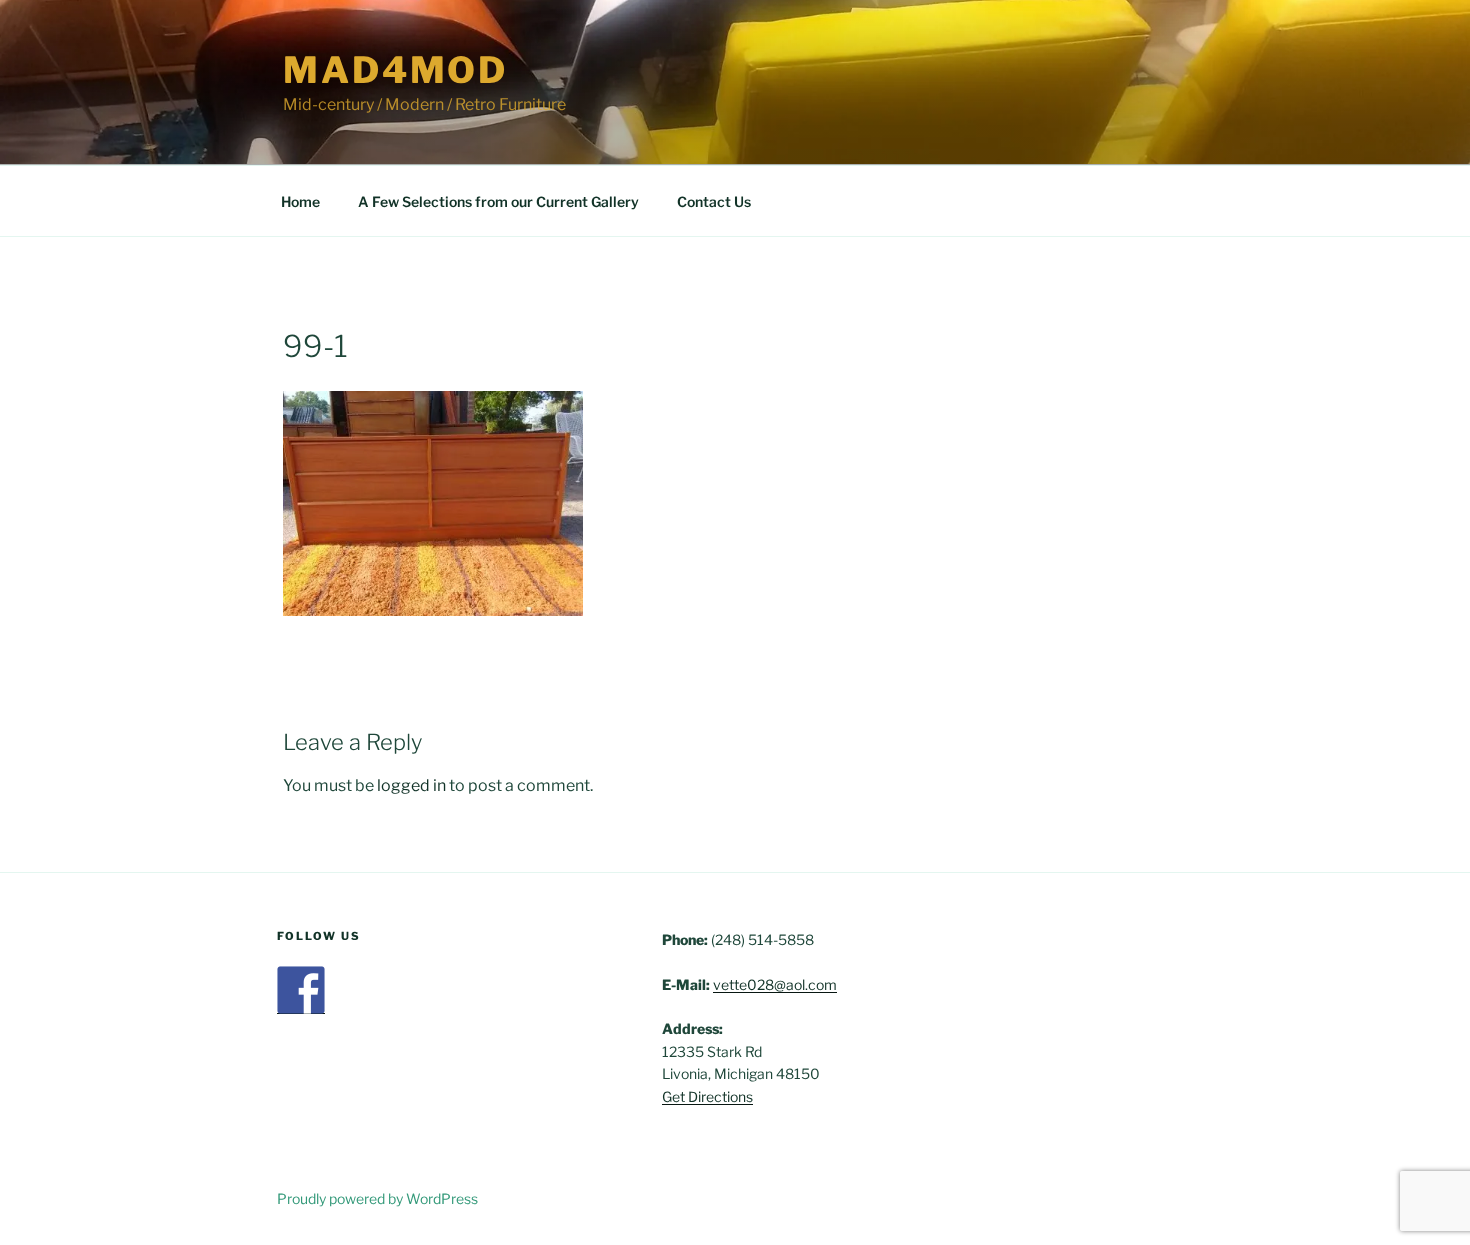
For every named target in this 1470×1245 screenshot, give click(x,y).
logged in (411, 785)
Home (300, 201)
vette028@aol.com (775, 984)
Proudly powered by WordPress (377, 1198)
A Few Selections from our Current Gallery (498, 201)
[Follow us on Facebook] (301, 990)
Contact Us (714, 201)
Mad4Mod (395, 70)
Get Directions (707, 1096)
